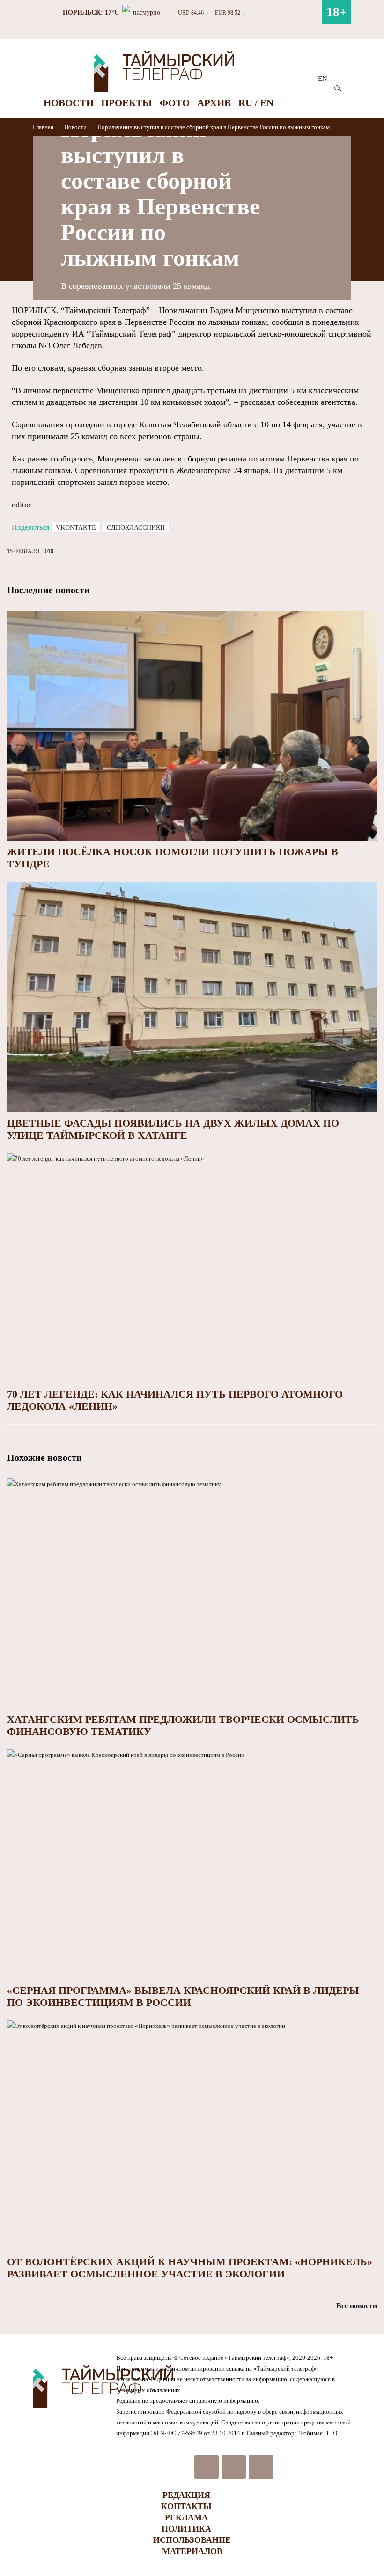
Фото (175, 103)
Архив (214, 103)
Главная (44, 127)
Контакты (186, 2506)
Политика (186, 2529)
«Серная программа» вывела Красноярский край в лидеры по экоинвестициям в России (183, 1996)
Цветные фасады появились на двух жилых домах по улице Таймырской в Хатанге (173, 1129)
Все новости (357, 2306)
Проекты (127, 103)
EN (323, 79)
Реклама (186, 2517)
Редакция (186, 2495)
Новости (69, 103)
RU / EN (256, 103)
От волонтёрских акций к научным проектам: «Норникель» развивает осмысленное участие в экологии (190, 2268)
